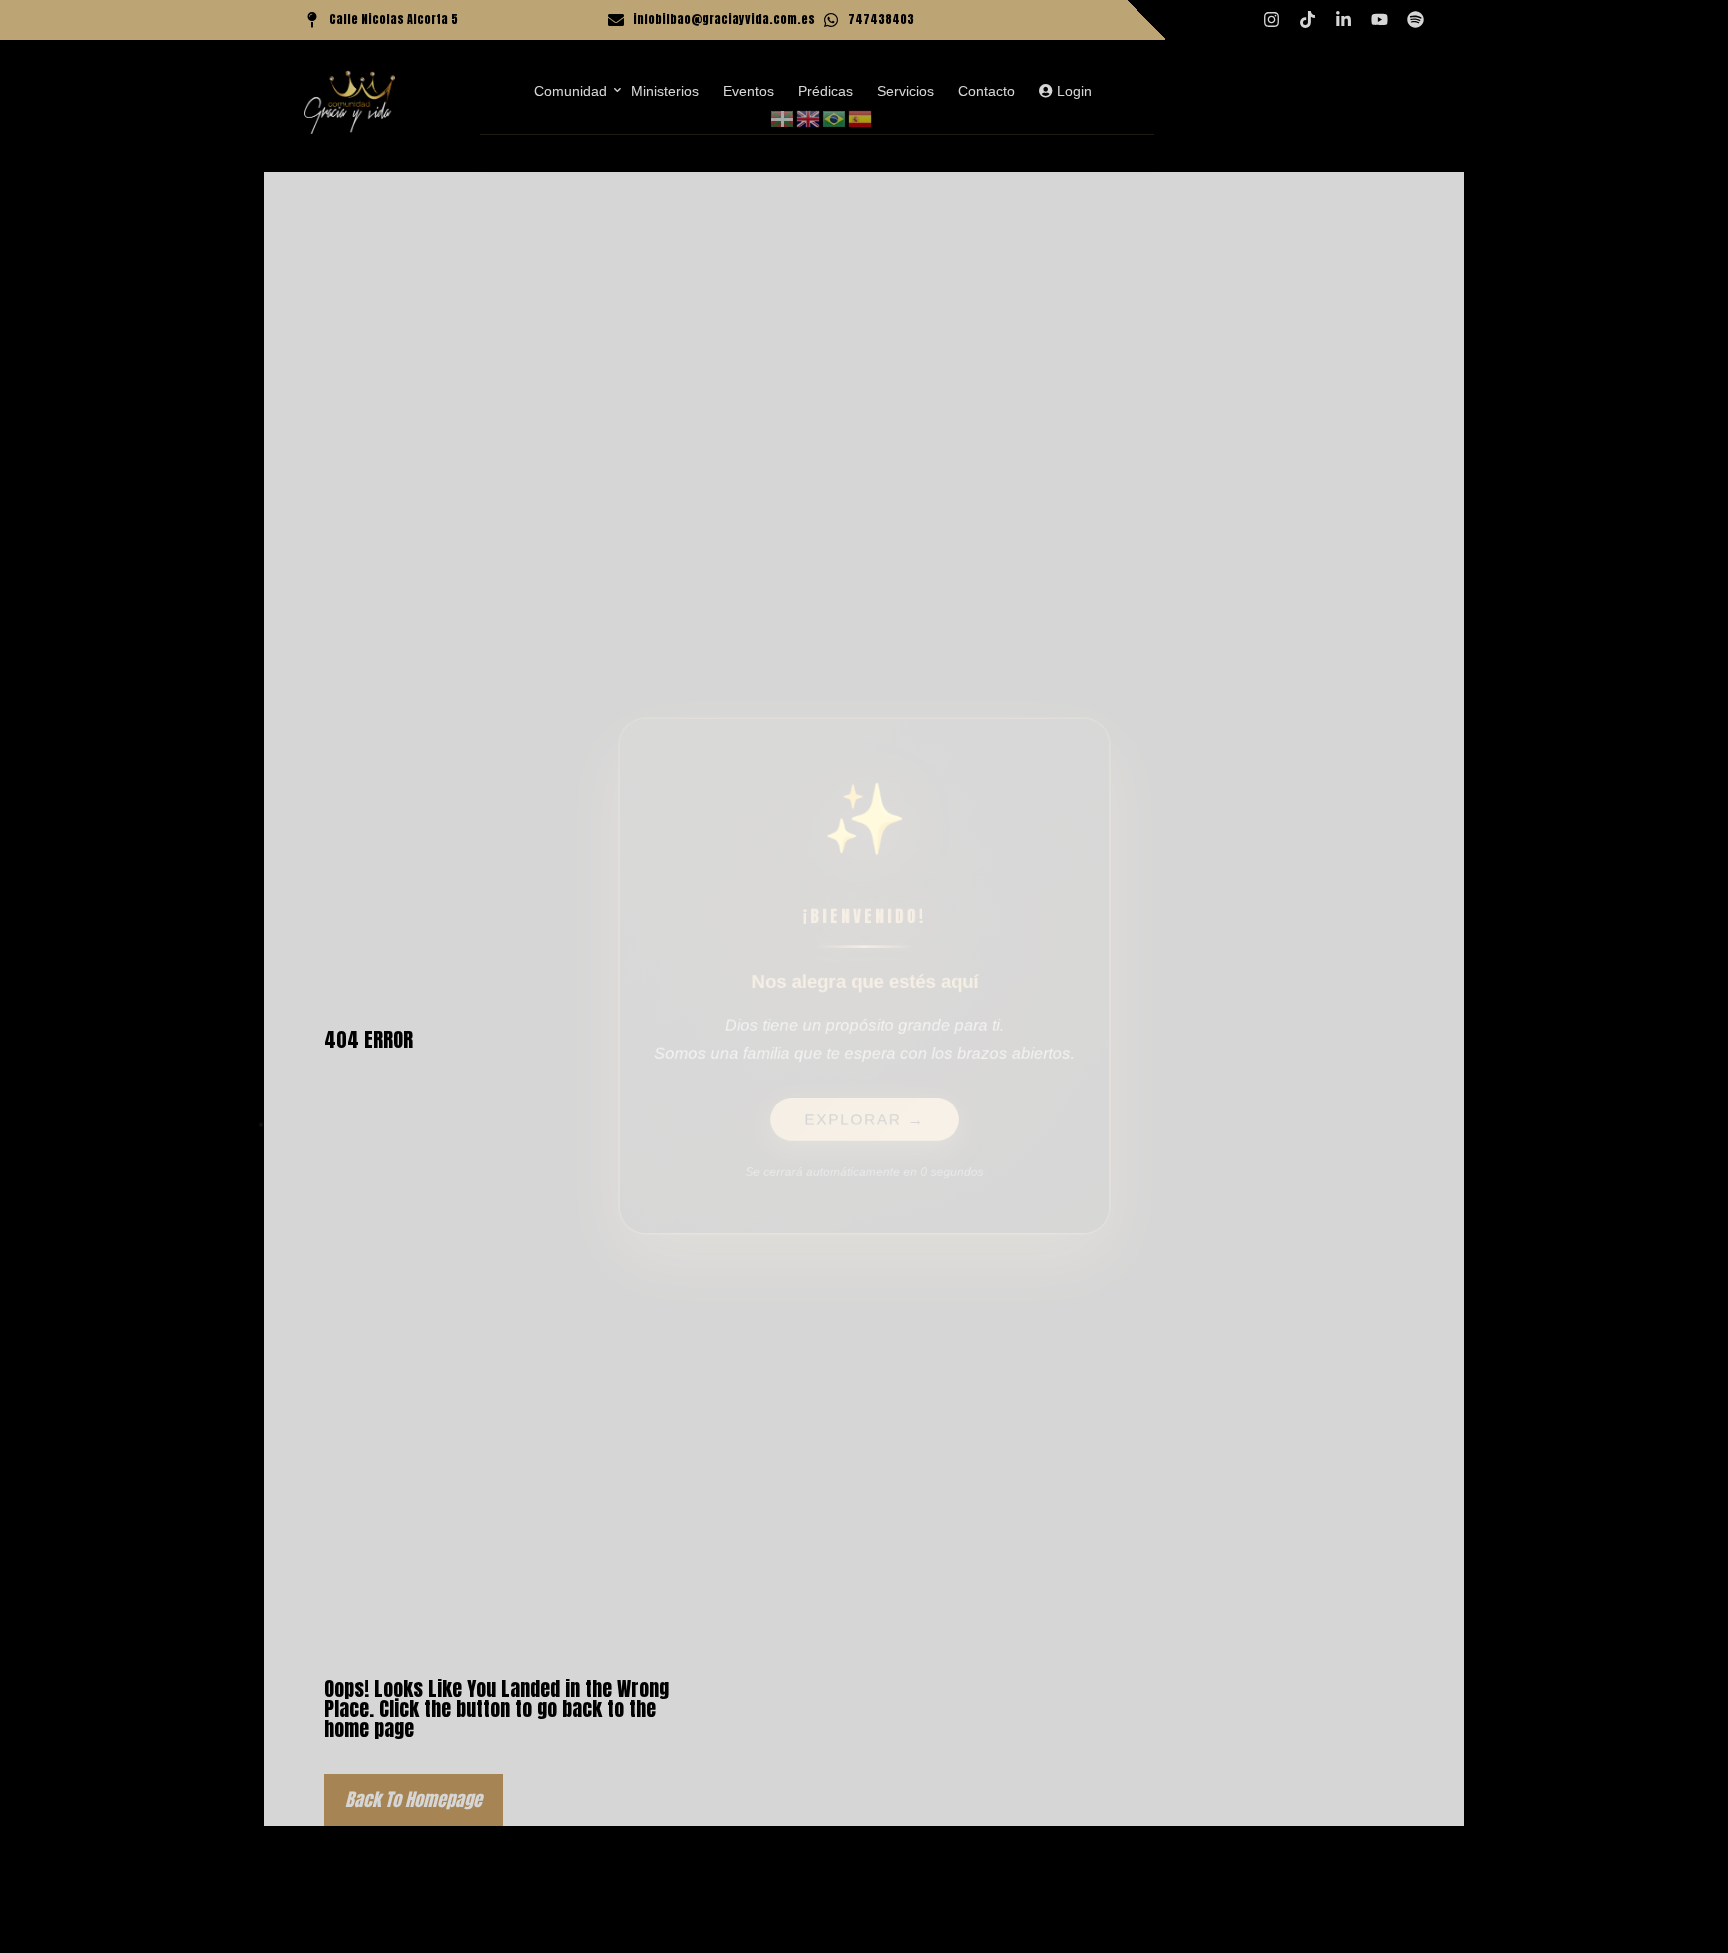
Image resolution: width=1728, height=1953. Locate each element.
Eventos (748, 91)
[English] (809, 118)
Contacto (986, 91)
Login (1072, 91)
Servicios (905, 91)
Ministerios (665, 91)
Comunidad (570, 91)
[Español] (861, 118)
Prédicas (825, 91)
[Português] (835, 118)
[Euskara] (783, 118)
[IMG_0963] (349, 102)
